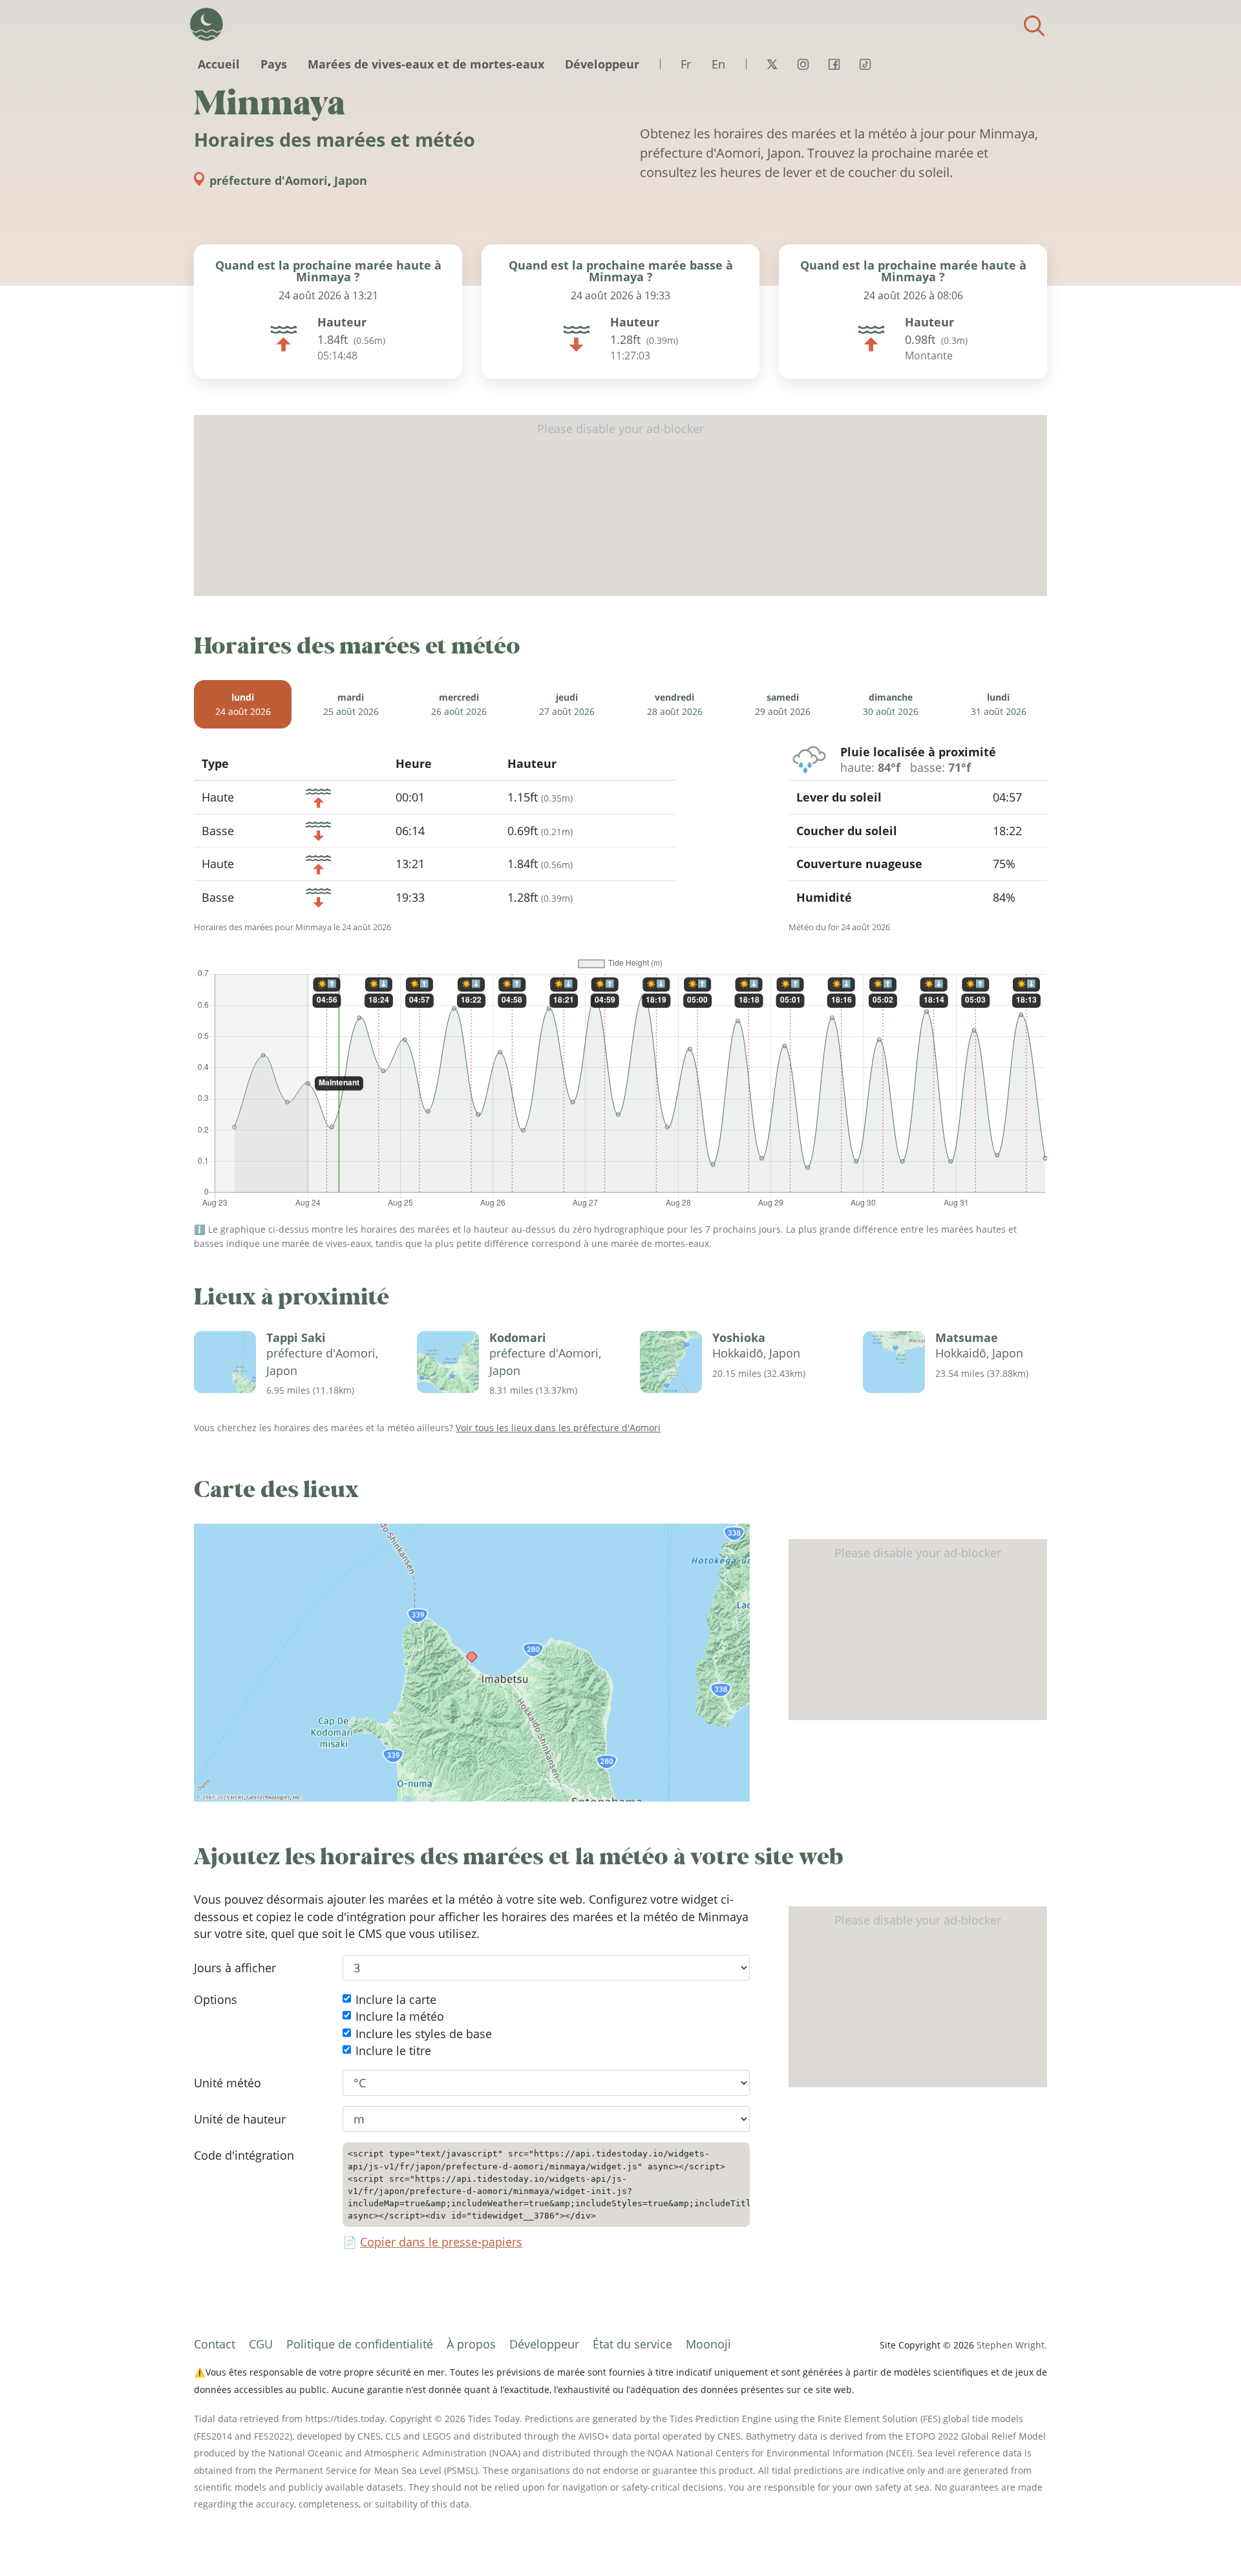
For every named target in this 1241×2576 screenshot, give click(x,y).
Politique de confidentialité (360, 2344)
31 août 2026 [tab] (999, 704)
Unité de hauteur (240, 2119)
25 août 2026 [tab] (351, 704)
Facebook (834, 64)
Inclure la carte (396, 1999)
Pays (274, 64)
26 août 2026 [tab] (459, 704)
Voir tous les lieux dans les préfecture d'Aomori (558, 1428)
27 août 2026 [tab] (567, 704)
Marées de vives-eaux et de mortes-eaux (426, 64)
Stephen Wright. (1012, 2345)
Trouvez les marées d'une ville (1034, 26)
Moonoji (708, 2344)
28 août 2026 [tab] (675, 704)
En (718, 64)
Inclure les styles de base (424, 2034)
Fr (686, 64)
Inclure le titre (393, 2050)
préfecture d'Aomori (269, 180)
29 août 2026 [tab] (783, 704)
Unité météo (228, 2083)
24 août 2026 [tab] (243, 704)
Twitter (772, 64)
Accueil (219, 64)
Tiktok (865, 64)
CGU (261, 2344)
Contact (215, 2344)
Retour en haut (1205, 2540)
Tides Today (207, 24)
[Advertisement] (620, 506)
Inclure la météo (400, 2016)
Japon (351, 180)
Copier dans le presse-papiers (441, 2242)
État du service (632, 2344)
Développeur (602, 64)
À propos (471, 2344)
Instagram (803, 64)
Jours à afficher (235, 1968)
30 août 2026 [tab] (891, 704)
